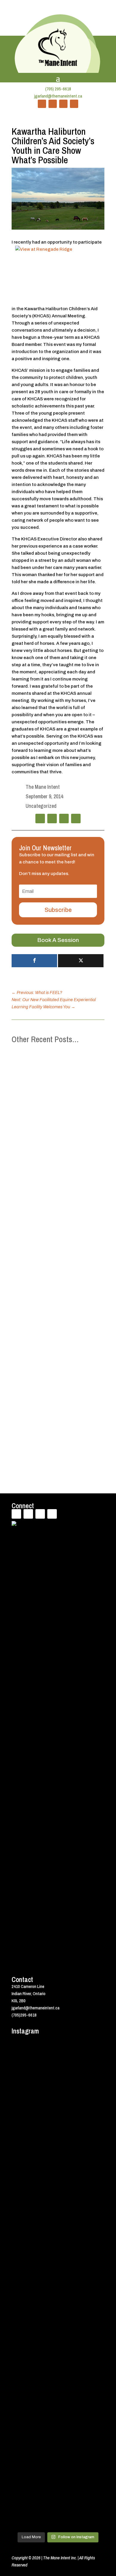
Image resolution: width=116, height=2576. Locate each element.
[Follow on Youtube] (63, 104)
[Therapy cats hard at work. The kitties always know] (58, 2258)
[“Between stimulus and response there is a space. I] (58, 2184)
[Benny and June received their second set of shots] (58, 2106)
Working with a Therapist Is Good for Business (58, 1379)
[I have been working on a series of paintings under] (58, 2396)
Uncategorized (41, 806)
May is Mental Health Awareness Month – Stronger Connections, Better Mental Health (54, 1119)
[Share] (34, 961)
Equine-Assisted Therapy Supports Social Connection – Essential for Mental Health (56, 1258)
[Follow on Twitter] (53, 104)
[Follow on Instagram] (74, 104)
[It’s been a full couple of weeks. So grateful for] (58, 2064)
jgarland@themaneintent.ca (58, 96)
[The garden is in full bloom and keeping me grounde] (58, 2471)
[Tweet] (81, 961)
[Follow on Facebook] (42, 104)
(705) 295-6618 (58, 89)
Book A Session (58, 940)
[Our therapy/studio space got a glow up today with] (58, 2304)
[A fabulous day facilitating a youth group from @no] (58, 2506)
